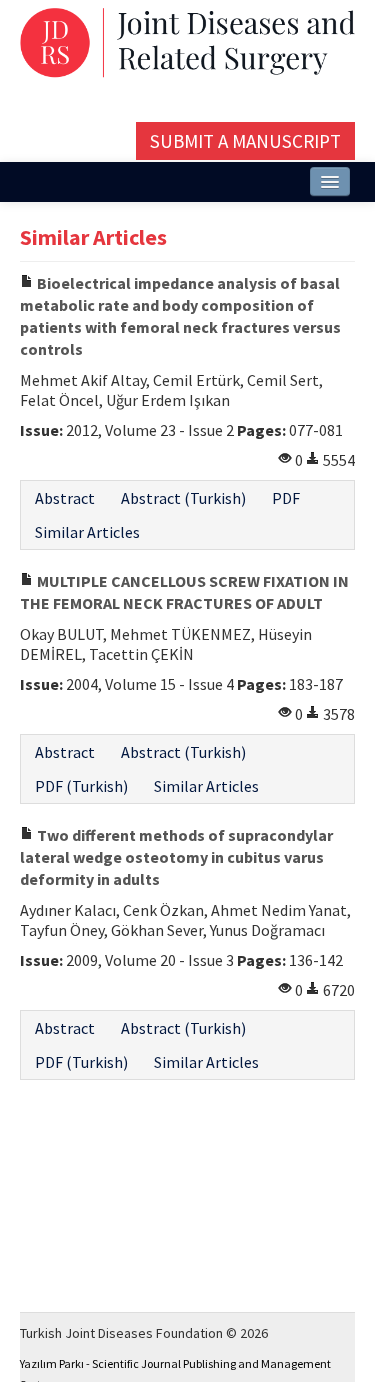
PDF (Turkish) (81, 786)
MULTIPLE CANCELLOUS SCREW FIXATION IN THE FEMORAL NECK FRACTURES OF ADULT (184, 592)
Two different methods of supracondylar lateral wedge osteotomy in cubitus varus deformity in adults (176, 857)
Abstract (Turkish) (183, 498)
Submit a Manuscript (245, 141)
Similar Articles (87, 532)
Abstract (65, 498)
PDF (286, 498)
